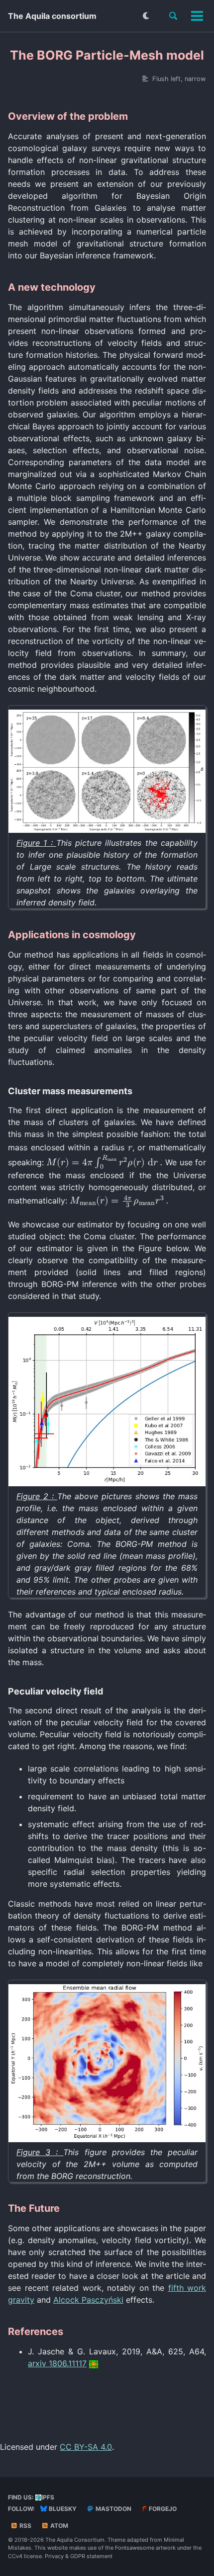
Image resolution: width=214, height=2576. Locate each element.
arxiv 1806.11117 (57, 2363)
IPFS (48, 2497)
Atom (58, 2526)
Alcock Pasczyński (88, 2300)
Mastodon (113, 2509)
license (33, 2556)
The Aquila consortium (52, 16)
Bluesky (62, 2509)
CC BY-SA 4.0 (86, 2447)
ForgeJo (162, 2509)
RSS (25, 2526)
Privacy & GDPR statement (79, 2556)
